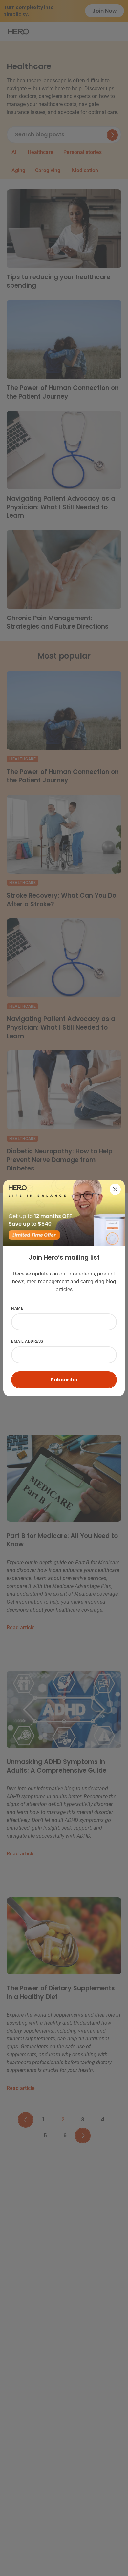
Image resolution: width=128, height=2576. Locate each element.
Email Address (28, 1257)
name (17, 1308)
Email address (27, 1341)
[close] (115, 1189)
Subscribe (64, 1380)
